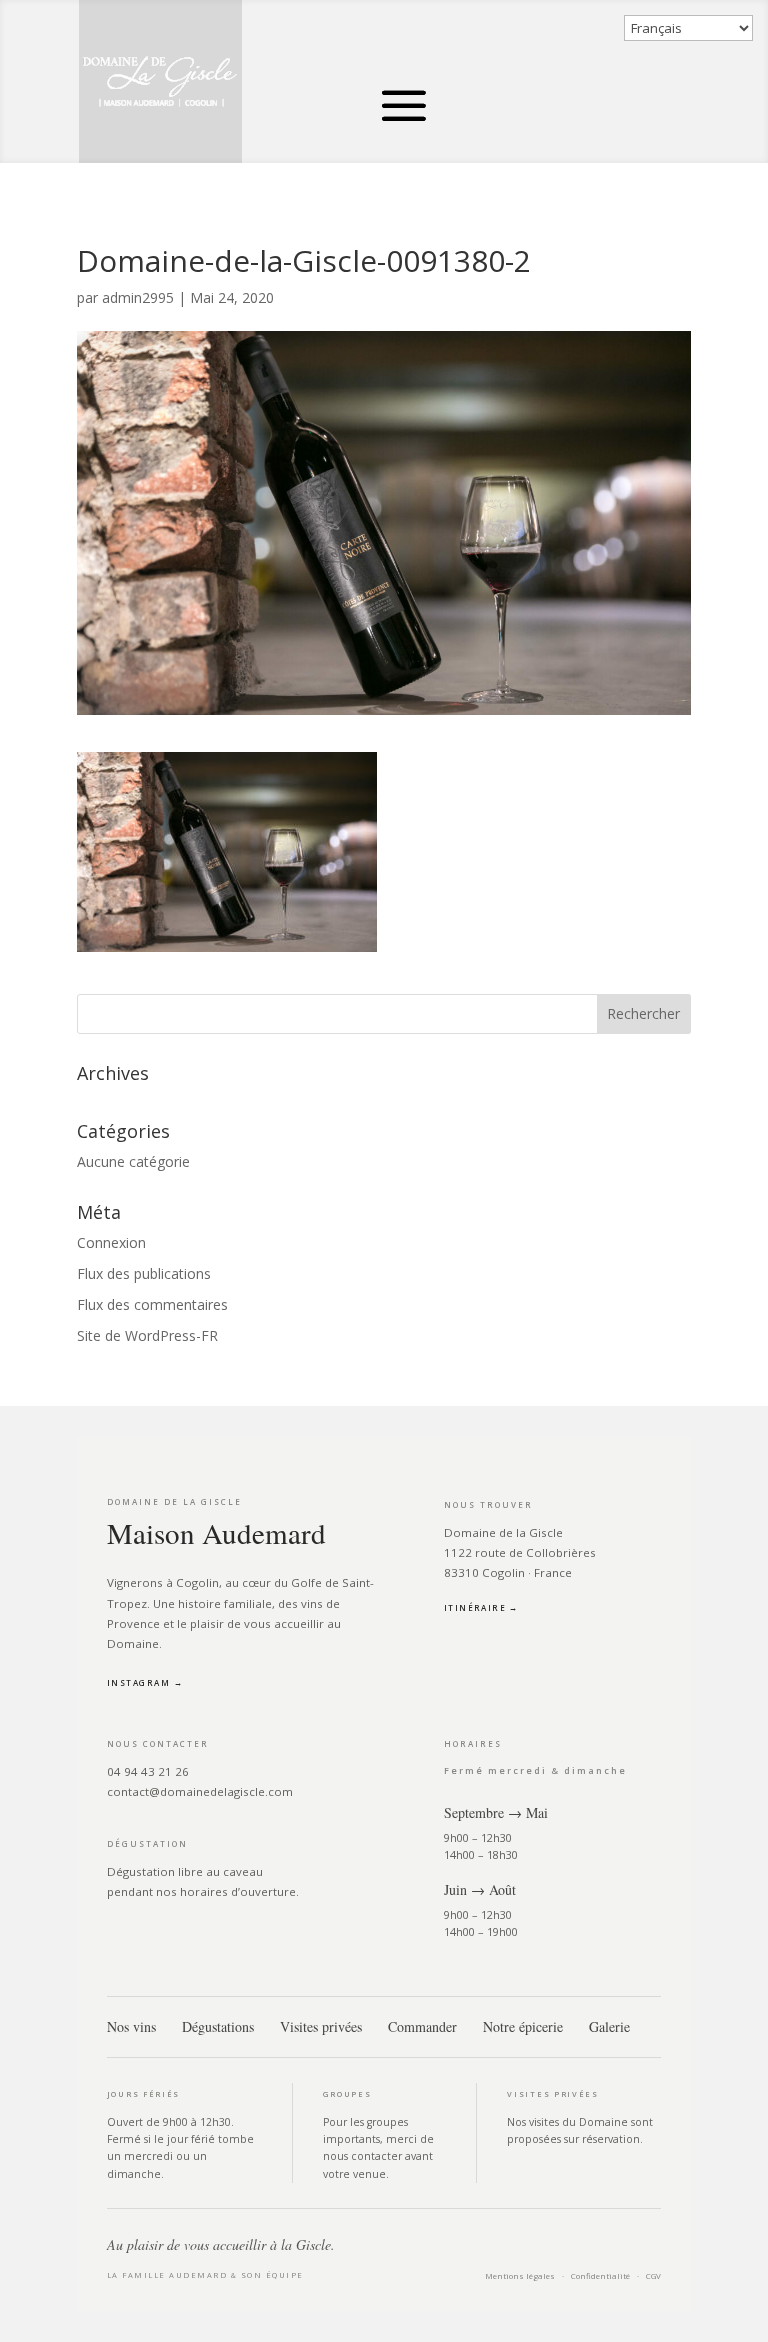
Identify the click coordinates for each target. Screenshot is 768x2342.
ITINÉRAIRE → (481, 1607)
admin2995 (138, 297)
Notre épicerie (523, 2026)
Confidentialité (600, 2275)
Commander (422, 2026)
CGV (653, 2275)
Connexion (111, 1242)
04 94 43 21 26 (148, 1771)
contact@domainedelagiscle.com (200, 1791)
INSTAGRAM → (145, 1682)
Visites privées (321, 2026)
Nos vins (131, 2026)
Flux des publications (144, 1273)
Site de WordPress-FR (147, 1335)
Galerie (609, 2026)
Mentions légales (520, 2275)
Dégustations (218, 2026)
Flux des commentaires (152, 1304)
